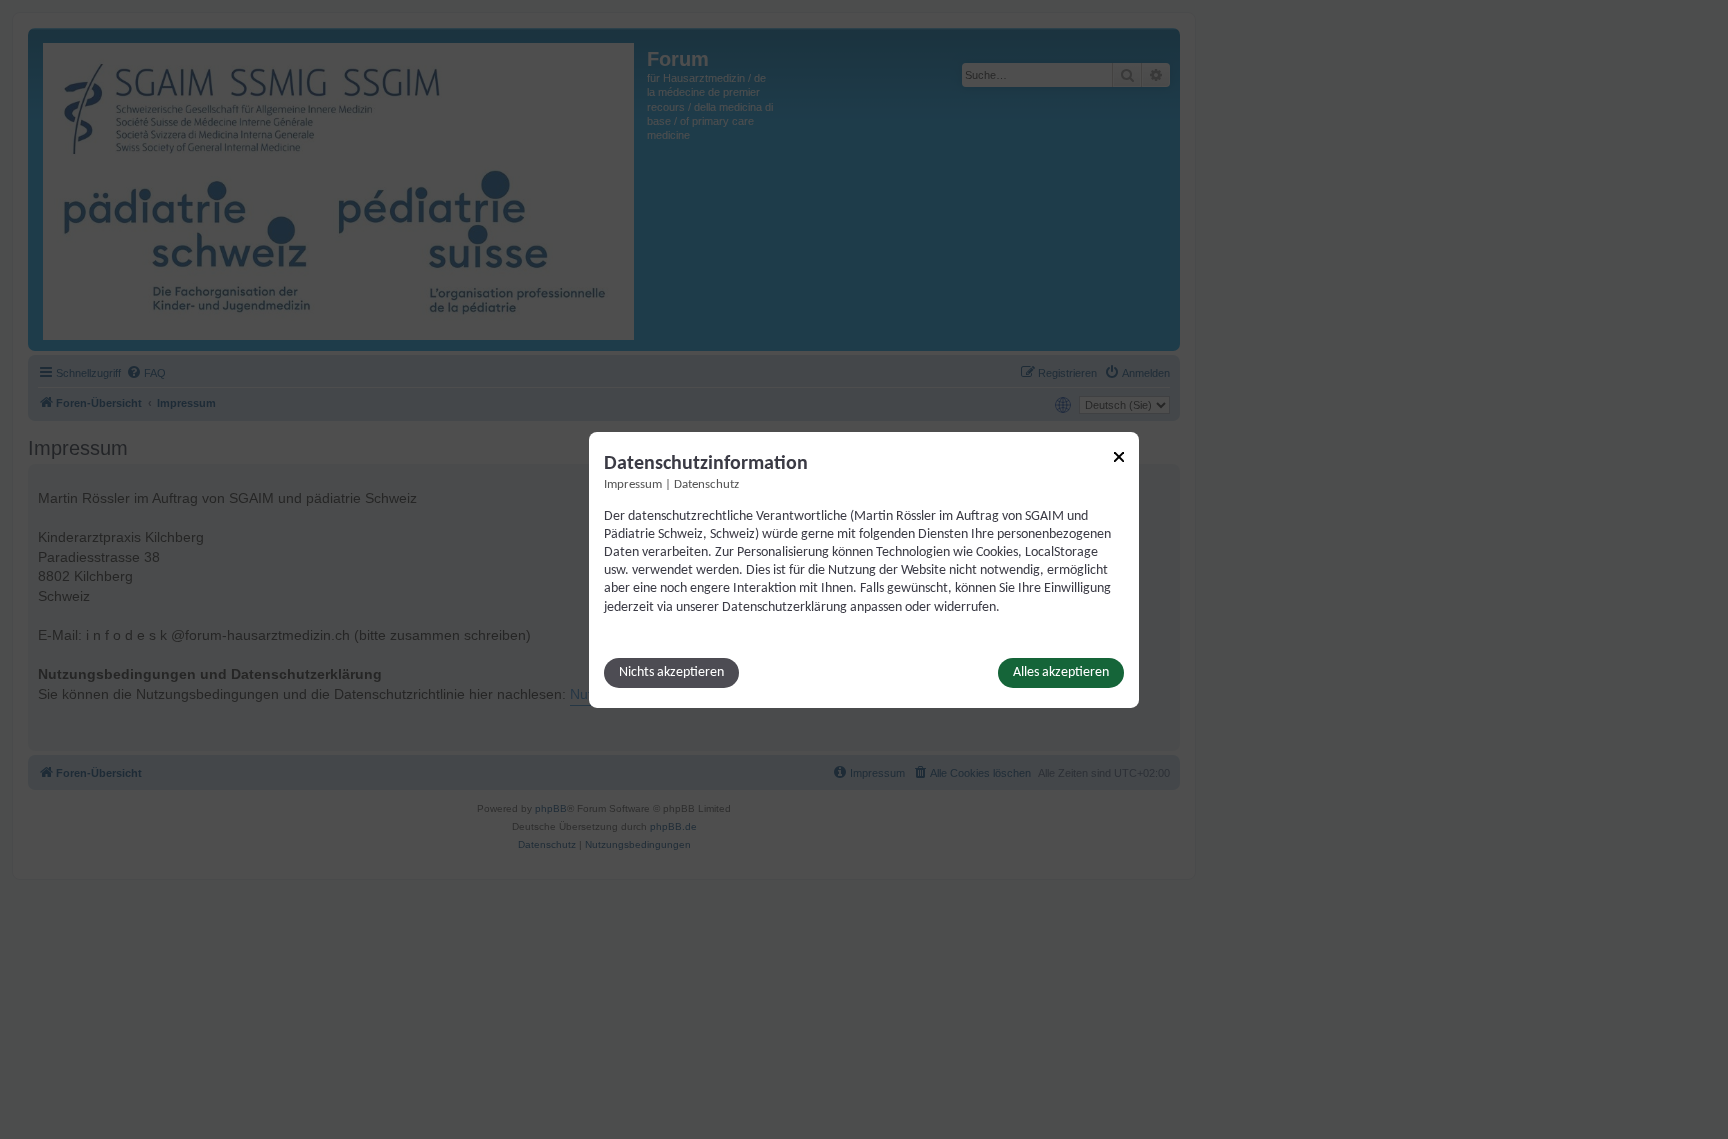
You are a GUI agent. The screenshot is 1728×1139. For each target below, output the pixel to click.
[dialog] (864, 569)
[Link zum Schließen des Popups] (1119, 456)
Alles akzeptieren (1061, 672)
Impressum (633, 484)
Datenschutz (706, 484)
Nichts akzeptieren (671, 672)
